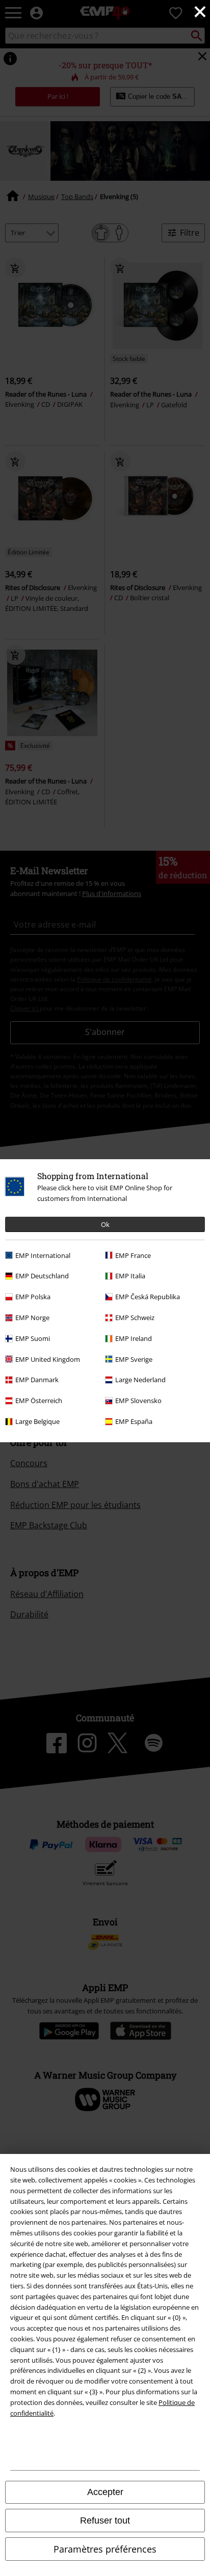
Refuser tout (105, 2521)
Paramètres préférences (105, 2549)
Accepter (105, 2492)
